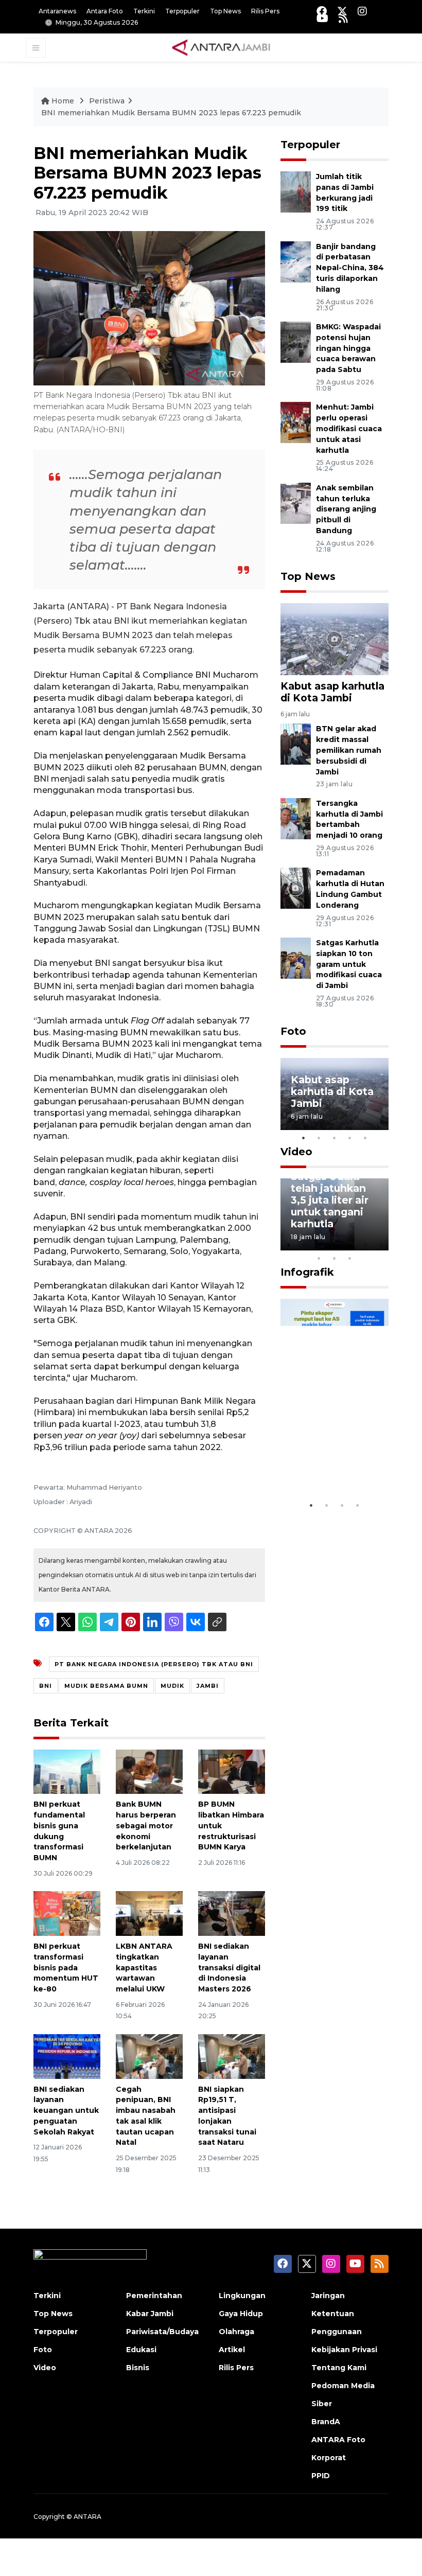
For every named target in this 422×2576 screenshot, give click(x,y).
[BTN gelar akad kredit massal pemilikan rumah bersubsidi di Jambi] (296, 744)
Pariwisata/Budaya (162, 2332)
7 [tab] (381, 1245)
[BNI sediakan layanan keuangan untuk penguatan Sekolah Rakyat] (67, 2055)
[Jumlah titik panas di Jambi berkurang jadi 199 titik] (296, 191)
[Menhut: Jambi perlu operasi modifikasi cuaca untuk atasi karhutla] (296, 422)
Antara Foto (105, 11)
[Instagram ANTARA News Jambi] (362, 11)
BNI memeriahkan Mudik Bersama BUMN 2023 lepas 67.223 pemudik (171, 113)
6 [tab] (365, 1245)
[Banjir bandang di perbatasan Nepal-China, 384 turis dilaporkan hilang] (296, 261)
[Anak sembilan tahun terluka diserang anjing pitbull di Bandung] (296, 502)
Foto (293, 1031)
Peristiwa (107, 101)
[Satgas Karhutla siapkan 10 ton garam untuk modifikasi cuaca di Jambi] (296, 957)
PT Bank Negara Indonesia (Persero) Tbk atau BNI (154, 1664)
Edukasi (141, 2350)
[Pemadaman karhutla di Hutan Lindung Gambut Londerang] (296, 888)
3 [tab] (335, 1138)
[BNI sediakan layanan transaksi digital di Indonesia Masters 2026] (232, 1913)
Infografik (307, 1272)
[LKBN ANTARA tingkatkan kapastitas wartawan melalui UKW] (149, 1913)
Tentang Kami (339, 2368)
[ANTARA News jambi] (221, 47)
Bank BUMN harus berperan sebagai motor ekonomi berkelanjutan (146, 1825)
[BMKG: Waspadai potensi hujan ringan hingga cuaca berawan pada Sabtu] (296, 341)
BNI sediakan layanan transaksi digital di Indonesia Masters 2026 (229, 1968)
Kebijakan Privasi (344, 2350)
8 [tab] (319, 1258)
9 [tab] (335, 1258)
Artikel (232, 2350)
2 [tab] (319, 1138)
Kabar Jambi (150, 2314)
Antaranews (57, 11)
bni (46, 1686)
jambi (208, 1686)
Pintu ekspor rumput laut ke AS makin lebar (330, 1458)
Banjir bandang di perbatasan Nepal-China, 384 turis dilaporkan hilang (350, 268)
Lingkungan (242, 2296)
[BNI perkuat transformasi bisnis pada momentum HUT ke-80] (67, 1913)
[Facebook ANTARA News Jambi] (322, 11)
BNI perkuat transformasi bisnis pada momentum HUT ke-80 (66, 1968)
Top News (225, 11)
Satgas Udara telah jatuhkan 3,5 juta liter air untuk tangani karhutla (330, 1200)
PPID (321, 2476)
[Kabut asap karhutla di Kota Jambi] (335, 638)
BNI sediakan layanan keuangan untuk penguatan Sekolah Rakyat (66, 2111)
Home (63, 101)
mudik (172, 1686)
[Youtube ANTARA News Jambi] (322, 18)
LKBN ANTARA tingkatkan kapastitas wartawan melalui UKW (144, 1968)
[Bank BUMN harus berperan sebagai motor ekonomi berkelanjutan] (149, 1771)
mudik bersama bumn (106, 1686)
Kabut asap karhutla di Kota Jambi (332, 692)
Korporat (329, 2458)
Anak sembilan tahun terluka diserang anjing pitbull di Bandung (346, 509)
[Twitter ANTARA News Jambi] (342, 11)
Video (296, 1152)
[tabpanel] (335, 1094)
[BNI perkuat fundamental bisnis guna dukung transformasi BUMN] (67, 1771)
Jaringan (328, 2296)
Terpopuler (182, 11)
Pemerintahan (154, 2296)
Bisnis (138, 2368)
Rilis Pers (265, 11)
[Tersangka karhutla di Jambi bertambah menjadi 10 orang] (296, 818)
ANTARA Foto (338, 2440)
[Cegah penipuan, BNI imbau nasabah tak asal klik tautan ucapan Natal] (149, 2055)
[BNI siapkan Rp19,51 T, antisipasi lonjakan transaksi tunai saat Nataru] (232, 2055)
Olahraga (236, 2332)
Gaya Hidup (241, 2314)
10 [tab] (350, 1258)
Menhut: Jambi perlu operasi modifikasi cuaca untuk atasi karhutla (349, 428)
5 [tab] (365, 1138)
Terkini (144, 11)
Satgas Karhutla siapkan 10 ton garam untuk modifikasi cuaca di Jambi (349, 964)
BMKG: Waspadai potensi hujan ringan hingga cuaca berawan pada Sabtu (348, 348)
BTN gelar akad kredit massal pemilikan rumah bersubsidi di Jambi (349, 750)
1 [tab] (304, 1138)
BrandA (326, 2422)
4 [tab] (350, 1138)
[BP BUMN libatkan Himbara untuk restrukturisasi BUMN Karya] (232, 1771)
